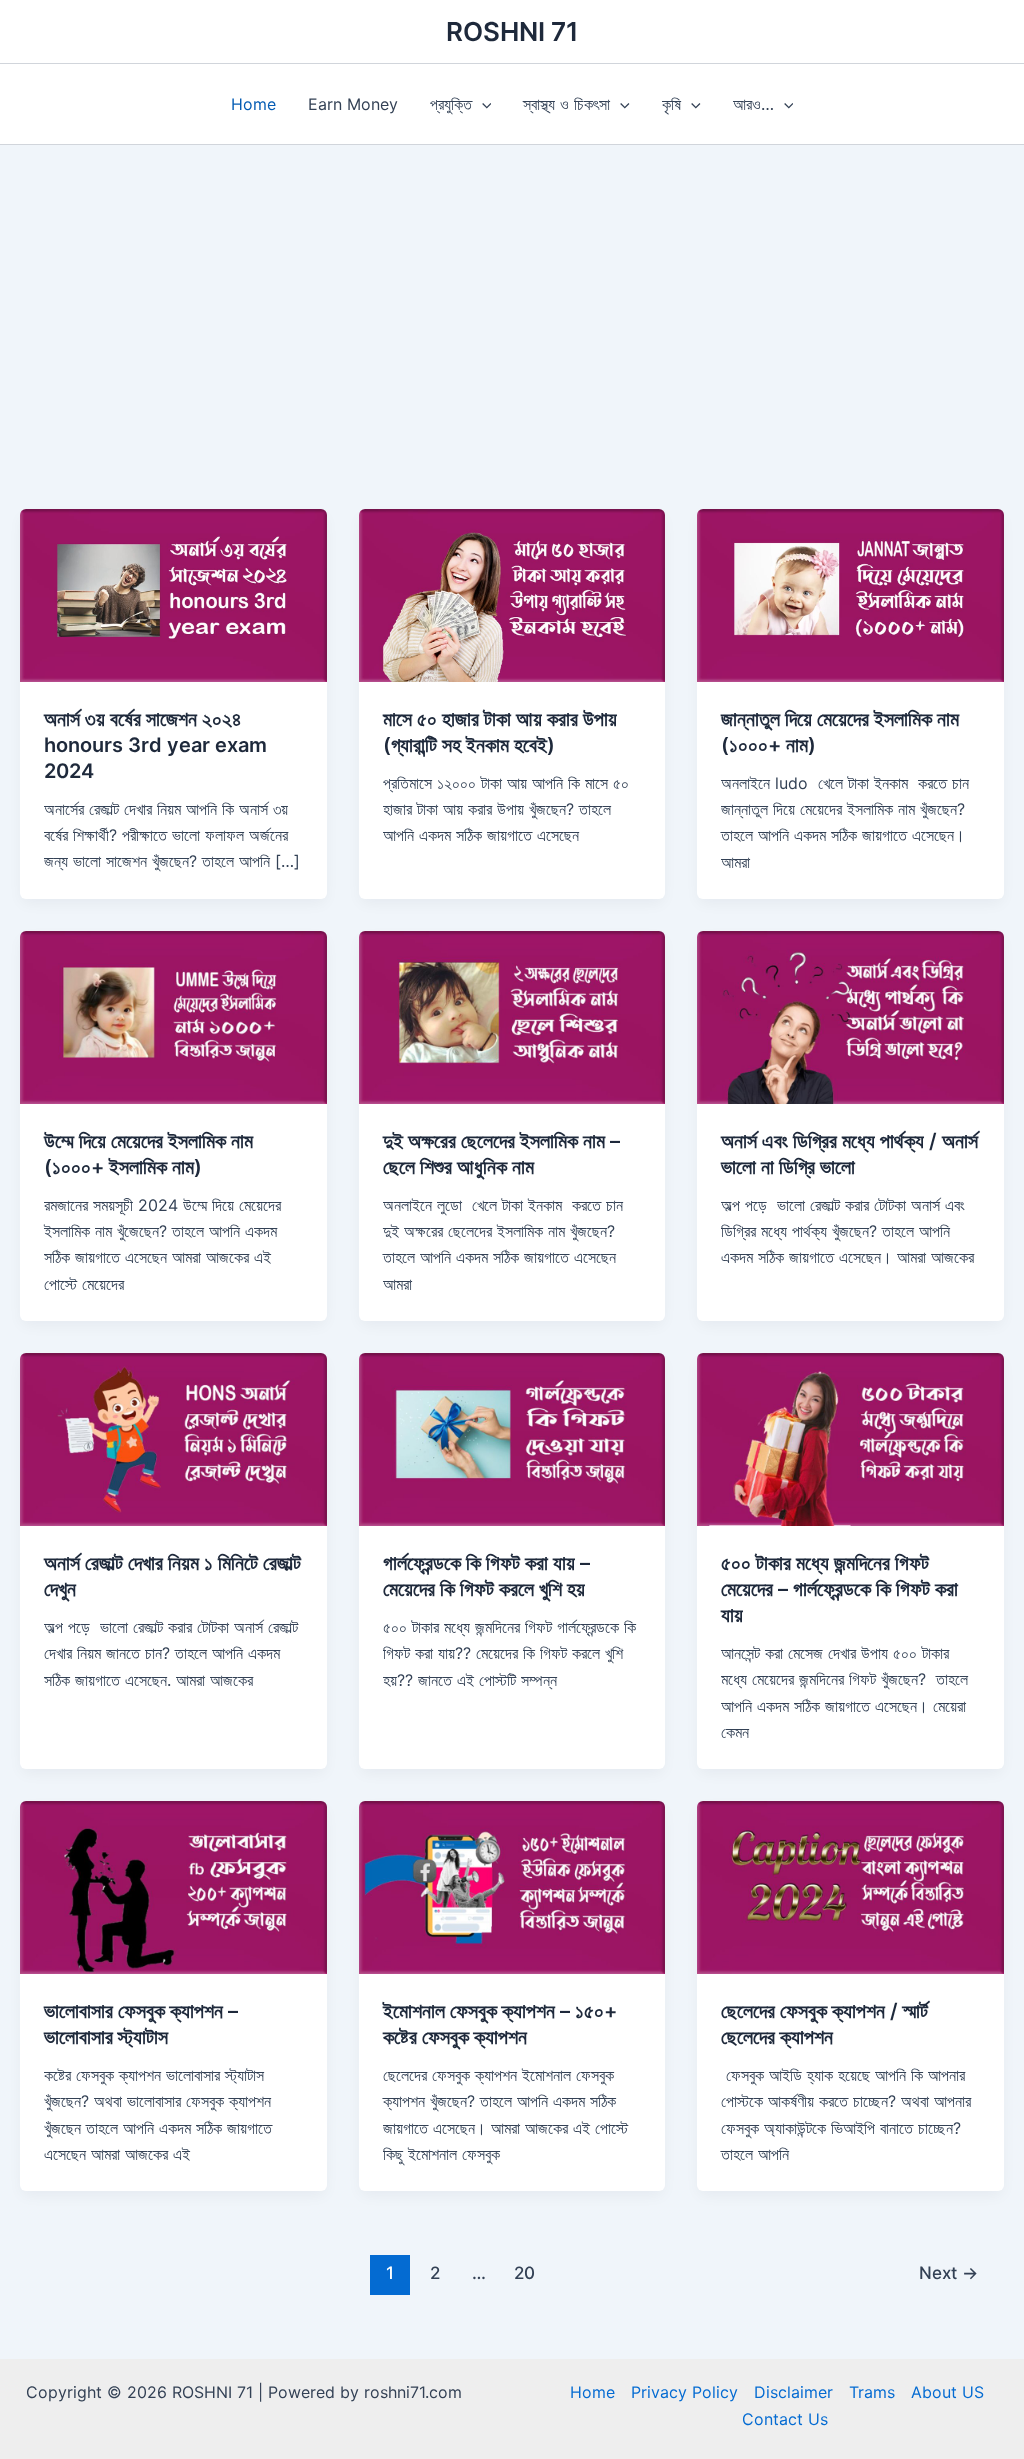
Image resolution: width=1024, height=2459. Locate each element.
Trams (872, 2392)
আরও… (753, 104)
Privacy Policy (684, 2392)
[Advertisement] (512, 295)
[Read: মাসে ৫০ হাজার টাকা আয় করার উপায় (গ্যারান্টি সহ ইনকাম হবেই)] (512, 594)
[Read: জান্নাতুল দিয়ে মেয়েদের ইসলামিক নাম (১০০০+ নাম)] (850, 594)
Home (253, 104)
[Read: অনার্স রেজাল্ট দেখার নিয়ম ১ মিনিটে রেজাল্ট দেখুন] (173, 1438)
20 (524, 2272)
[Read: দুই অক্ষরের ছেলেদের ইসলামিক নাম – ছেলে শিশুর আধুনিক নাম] (512, 1016)
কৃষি (671, 104)
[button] (482, 104)
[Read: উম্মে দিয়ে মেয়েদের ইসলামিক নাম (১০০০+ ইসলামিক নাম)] (173, 1016)
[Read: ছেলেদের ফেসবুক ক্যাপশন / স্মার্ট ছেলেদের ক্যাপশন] (850, 1886)
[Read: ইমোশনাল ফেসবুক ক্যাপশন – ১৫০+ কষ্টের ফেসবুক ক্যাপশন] (512, 1886)
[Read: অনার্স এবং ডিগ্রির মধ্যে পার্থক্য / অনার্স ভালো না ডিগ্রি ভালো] (850, 1016)
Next (948, 2272)
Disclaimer (793, 2392)
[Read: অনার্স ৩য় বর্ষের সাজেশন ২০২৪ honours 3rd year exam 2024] (173, 594)
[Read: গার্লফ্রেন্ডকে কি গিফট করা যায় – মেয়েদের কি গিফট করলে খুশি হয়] (512, 1438)
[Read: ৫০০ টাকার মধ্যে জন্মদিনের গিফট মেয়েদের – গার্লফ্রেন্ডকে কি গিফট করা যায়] (850, 1438)
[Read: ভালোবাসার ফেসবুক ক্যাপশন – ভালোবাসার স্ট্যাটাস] (173, 1886)
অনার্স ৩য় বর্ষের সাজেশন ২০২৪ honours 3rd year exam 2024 (155, 745)
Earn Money (353, 104)
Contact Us (785, 2419)
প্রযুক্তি (451, 104)
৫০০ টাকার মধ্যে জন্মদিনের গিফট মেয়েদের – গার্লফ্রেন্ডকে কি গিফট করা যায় (839, 1589)
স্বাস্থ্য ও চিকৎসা (566, 104)
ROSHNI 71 (512, 31)
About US (947, 2392)
